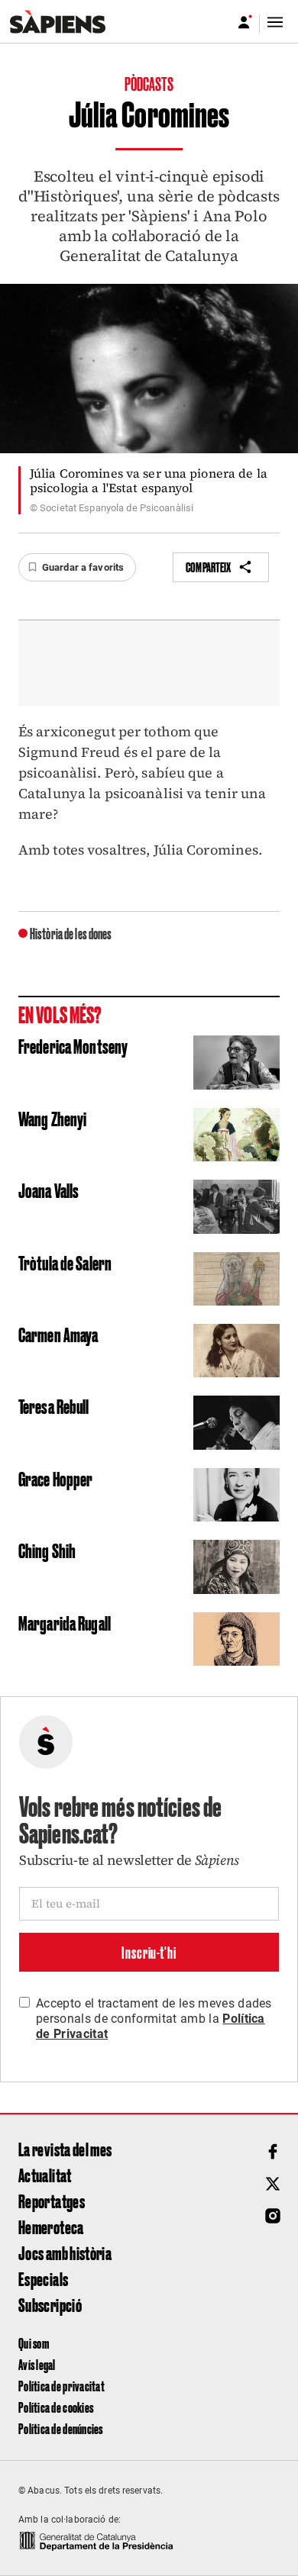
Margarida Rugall (65, 1622)
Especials (43, 2278)
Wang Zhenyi (52, 1118)
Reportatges (52, 2201)
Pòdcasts (149, 83)
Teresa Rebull (54, 1406)
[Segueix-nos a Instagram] (273, 2216)
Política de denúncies (61, 2428)
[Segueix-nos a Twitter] (273, 2184)
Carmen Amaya (58, 1334)
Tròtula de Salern (65, 1262)
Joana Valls (49, 1190)
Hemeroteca (51, 2227)
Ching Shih (47, 1550)
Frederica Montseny (73, 1045)
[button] (77, 568)
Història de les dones (71, 933)
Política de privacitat (62, 2386)
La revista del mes (65, 2149)
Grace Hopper (55, 1478)
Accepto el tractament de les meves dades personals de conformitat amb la (154, 2019)
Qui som (34, 2343)
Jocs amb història (65, 2252)
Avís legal (37, 2364)
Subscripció (50, 2304)
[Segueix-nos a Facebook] (273, 2152)
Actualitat (45, 2175)
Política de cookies (56, 2407)
